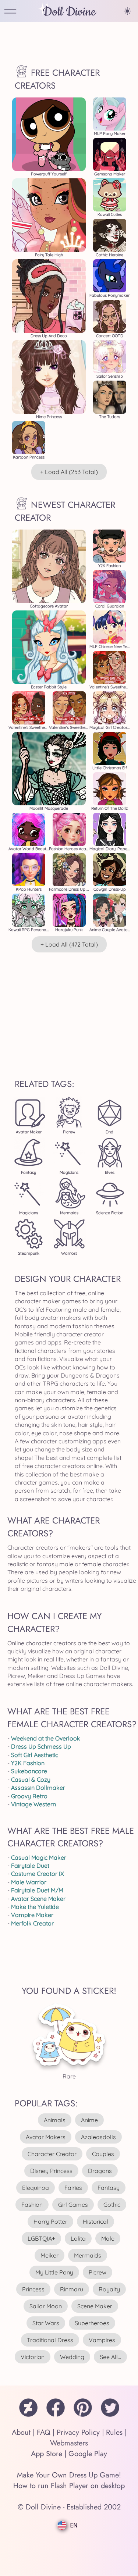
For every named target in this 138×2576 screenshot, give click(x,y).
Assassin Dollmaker (38, 1788)
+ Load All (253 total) (69, 472)
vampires (102, 2340)
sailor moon (46, 2306)
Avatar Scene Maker (38, 1899)
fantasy (109, 2188)
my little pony (54, 2272)
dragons (100, 2171)
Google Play (88, 2454)
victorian (33, 2357)
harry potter (50, 2222)
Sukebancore (29, 1771)
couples (103, 2154)
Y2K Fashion (28, 1763)
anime (89, 2120)
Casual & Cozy (31, 1779)
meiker (49, 2255)
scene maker (95, 2306)
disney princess (51, 2171)
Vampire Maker (32, 1915)
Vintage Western (33, 1804)
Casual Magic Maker (39, 1857)
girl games (73, 2205)
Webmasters (69, 2443)
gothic (112, 2205)
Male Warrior (29, 1882)
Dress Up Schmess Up (41, 1746)
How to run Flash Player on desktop (69, 2486)
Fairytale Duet (30, 1866)
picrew (98, 2272)
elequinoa (36, 2188)
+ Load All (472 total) (69, 944)
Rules (114, 2432)
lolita (78, 2238)
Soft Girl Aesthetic (35, 1755)
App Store (47, 2454)
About (21, 2432)
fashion (32, 2205)
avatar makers (46, 2137)
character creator (52, 2154)
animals (55, 2120)
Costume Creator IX (38, 1874)
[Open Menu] (10, 12)
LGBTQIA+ (41, 2238)
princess (33, 2289)
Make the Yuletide (35, 1907)
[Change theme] (127, 11)
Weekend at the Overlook (46, 1738)
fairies (73, 2188)
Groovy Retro (29, 1796)
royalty (109, 2289)
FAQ (44, 2432)
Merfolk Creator (32, 1923)
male (108, 2238)
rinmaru (72, 2289)
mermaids (88, 2255)
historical (95, 2222)
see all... (110, 2357)
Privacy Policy (78, 2432)
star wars (46, 2323)
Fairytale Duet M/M (37, 1890)
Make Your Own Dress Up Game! (69, 2475)
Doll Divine (69, 12)
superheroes (92, 2323)
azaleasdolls (98, 2137)
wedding (72, 2357)
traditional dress (50, 2340)
